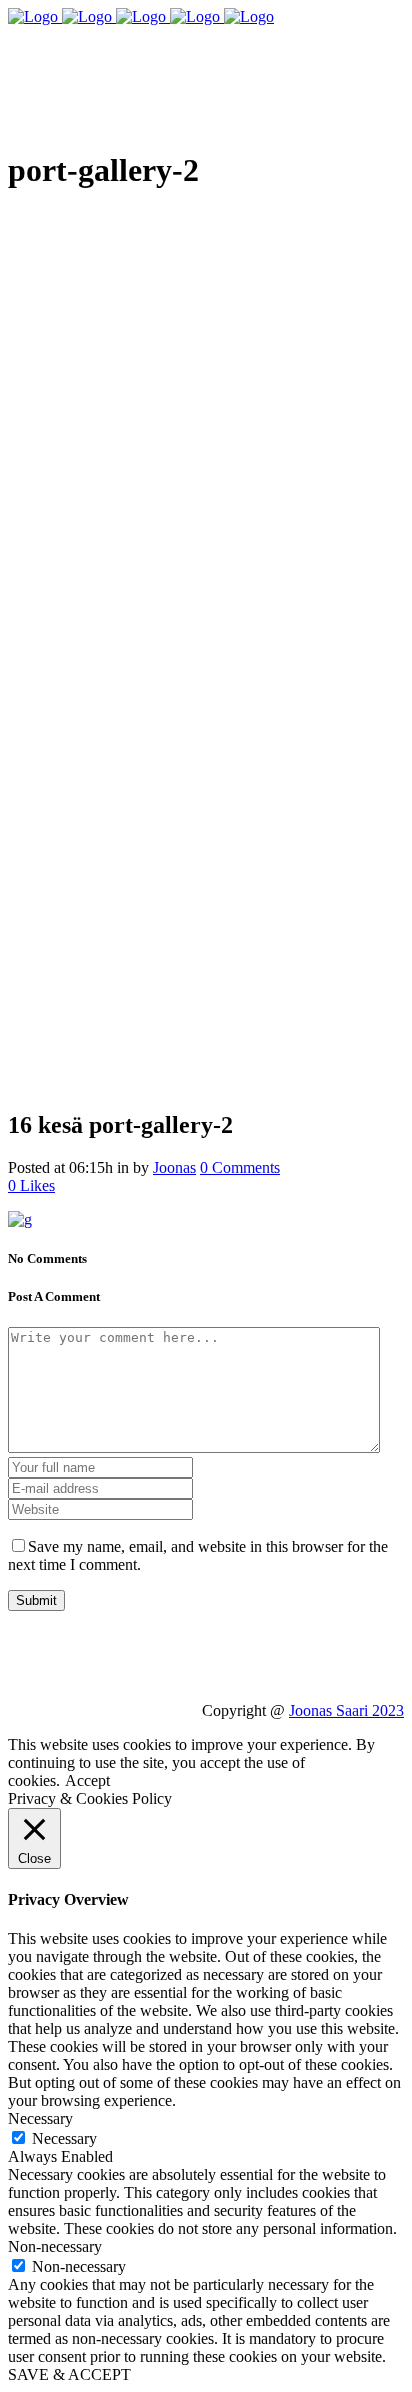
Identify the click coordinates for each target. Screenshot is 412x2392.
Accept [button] (87, 1780)
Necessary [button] (40, 2118)
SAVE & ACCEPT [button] (69, 2374)
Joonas (174, 1167)
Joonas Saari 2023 (346, 1710)
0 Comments (240, 1167)
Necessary (64, 2138)
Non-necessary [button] (55, 2246)
